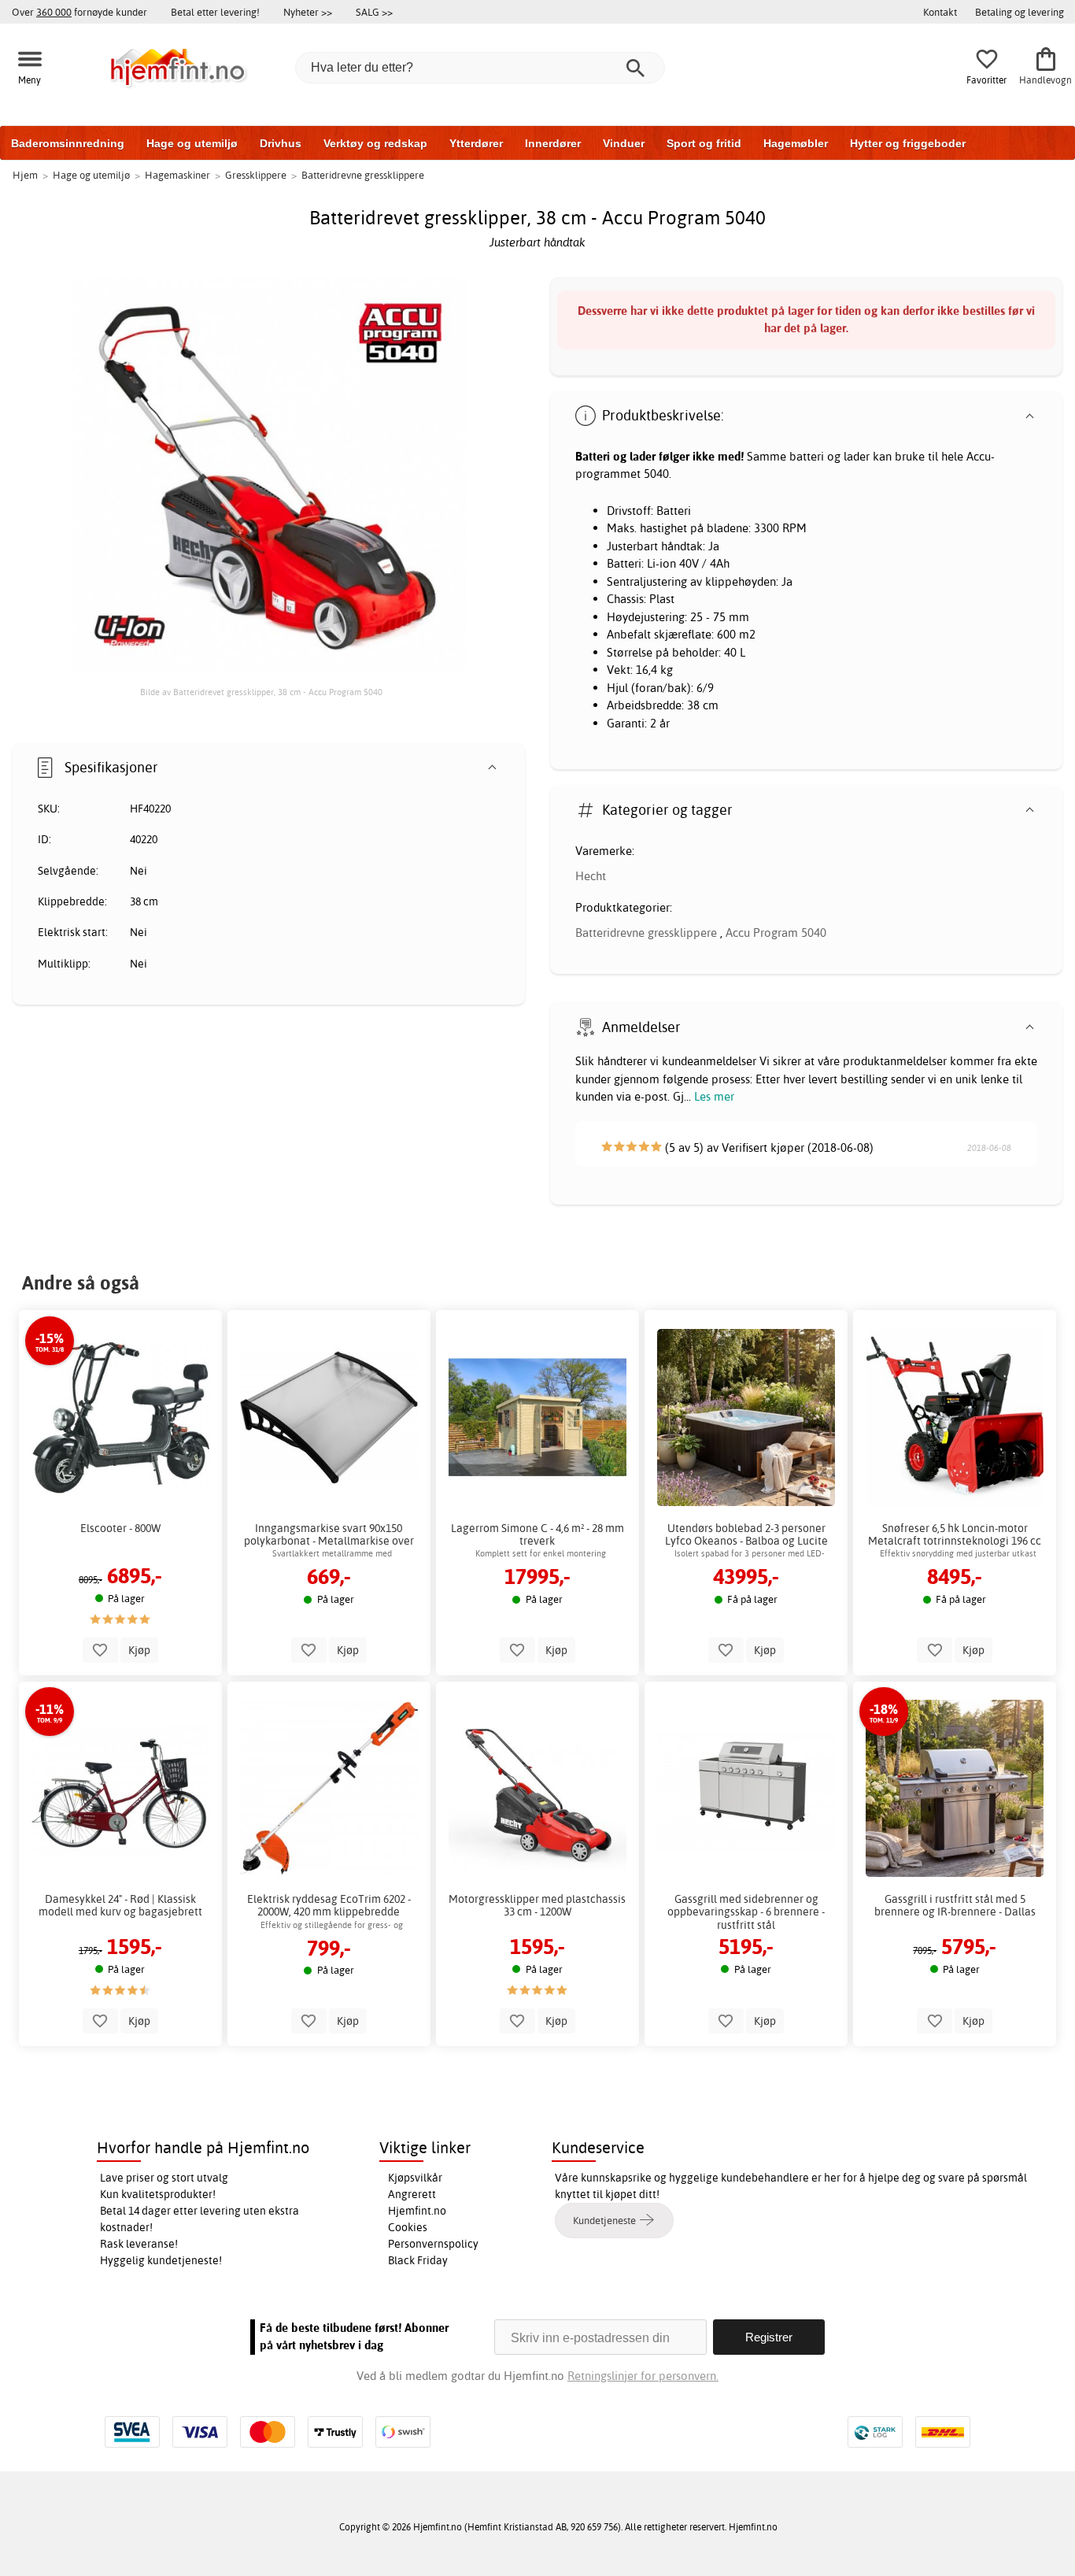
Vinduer (624, 143)
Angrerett (412, 2194)
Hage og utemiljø (192, 143)
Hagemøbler (796, 143)
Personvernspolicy (433, 2244)
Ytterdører (476, 143)
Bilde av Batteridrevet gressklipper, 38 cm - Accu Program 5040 (261, 692)
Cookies (408, 2227)
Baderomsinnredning (68, 143)
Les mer (714, 1096)
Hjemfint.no (417, 2211)
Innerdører (553, 143)
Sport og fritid (704, 143)
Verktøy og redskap (375, 143)
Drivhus (281, 143)
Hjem (25, 175)
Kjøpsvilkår (415, 2178)
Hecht (591, 876)
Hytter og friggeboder (908, 143)
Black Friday (418, 2260)
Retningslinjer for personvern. (643, 2376)
